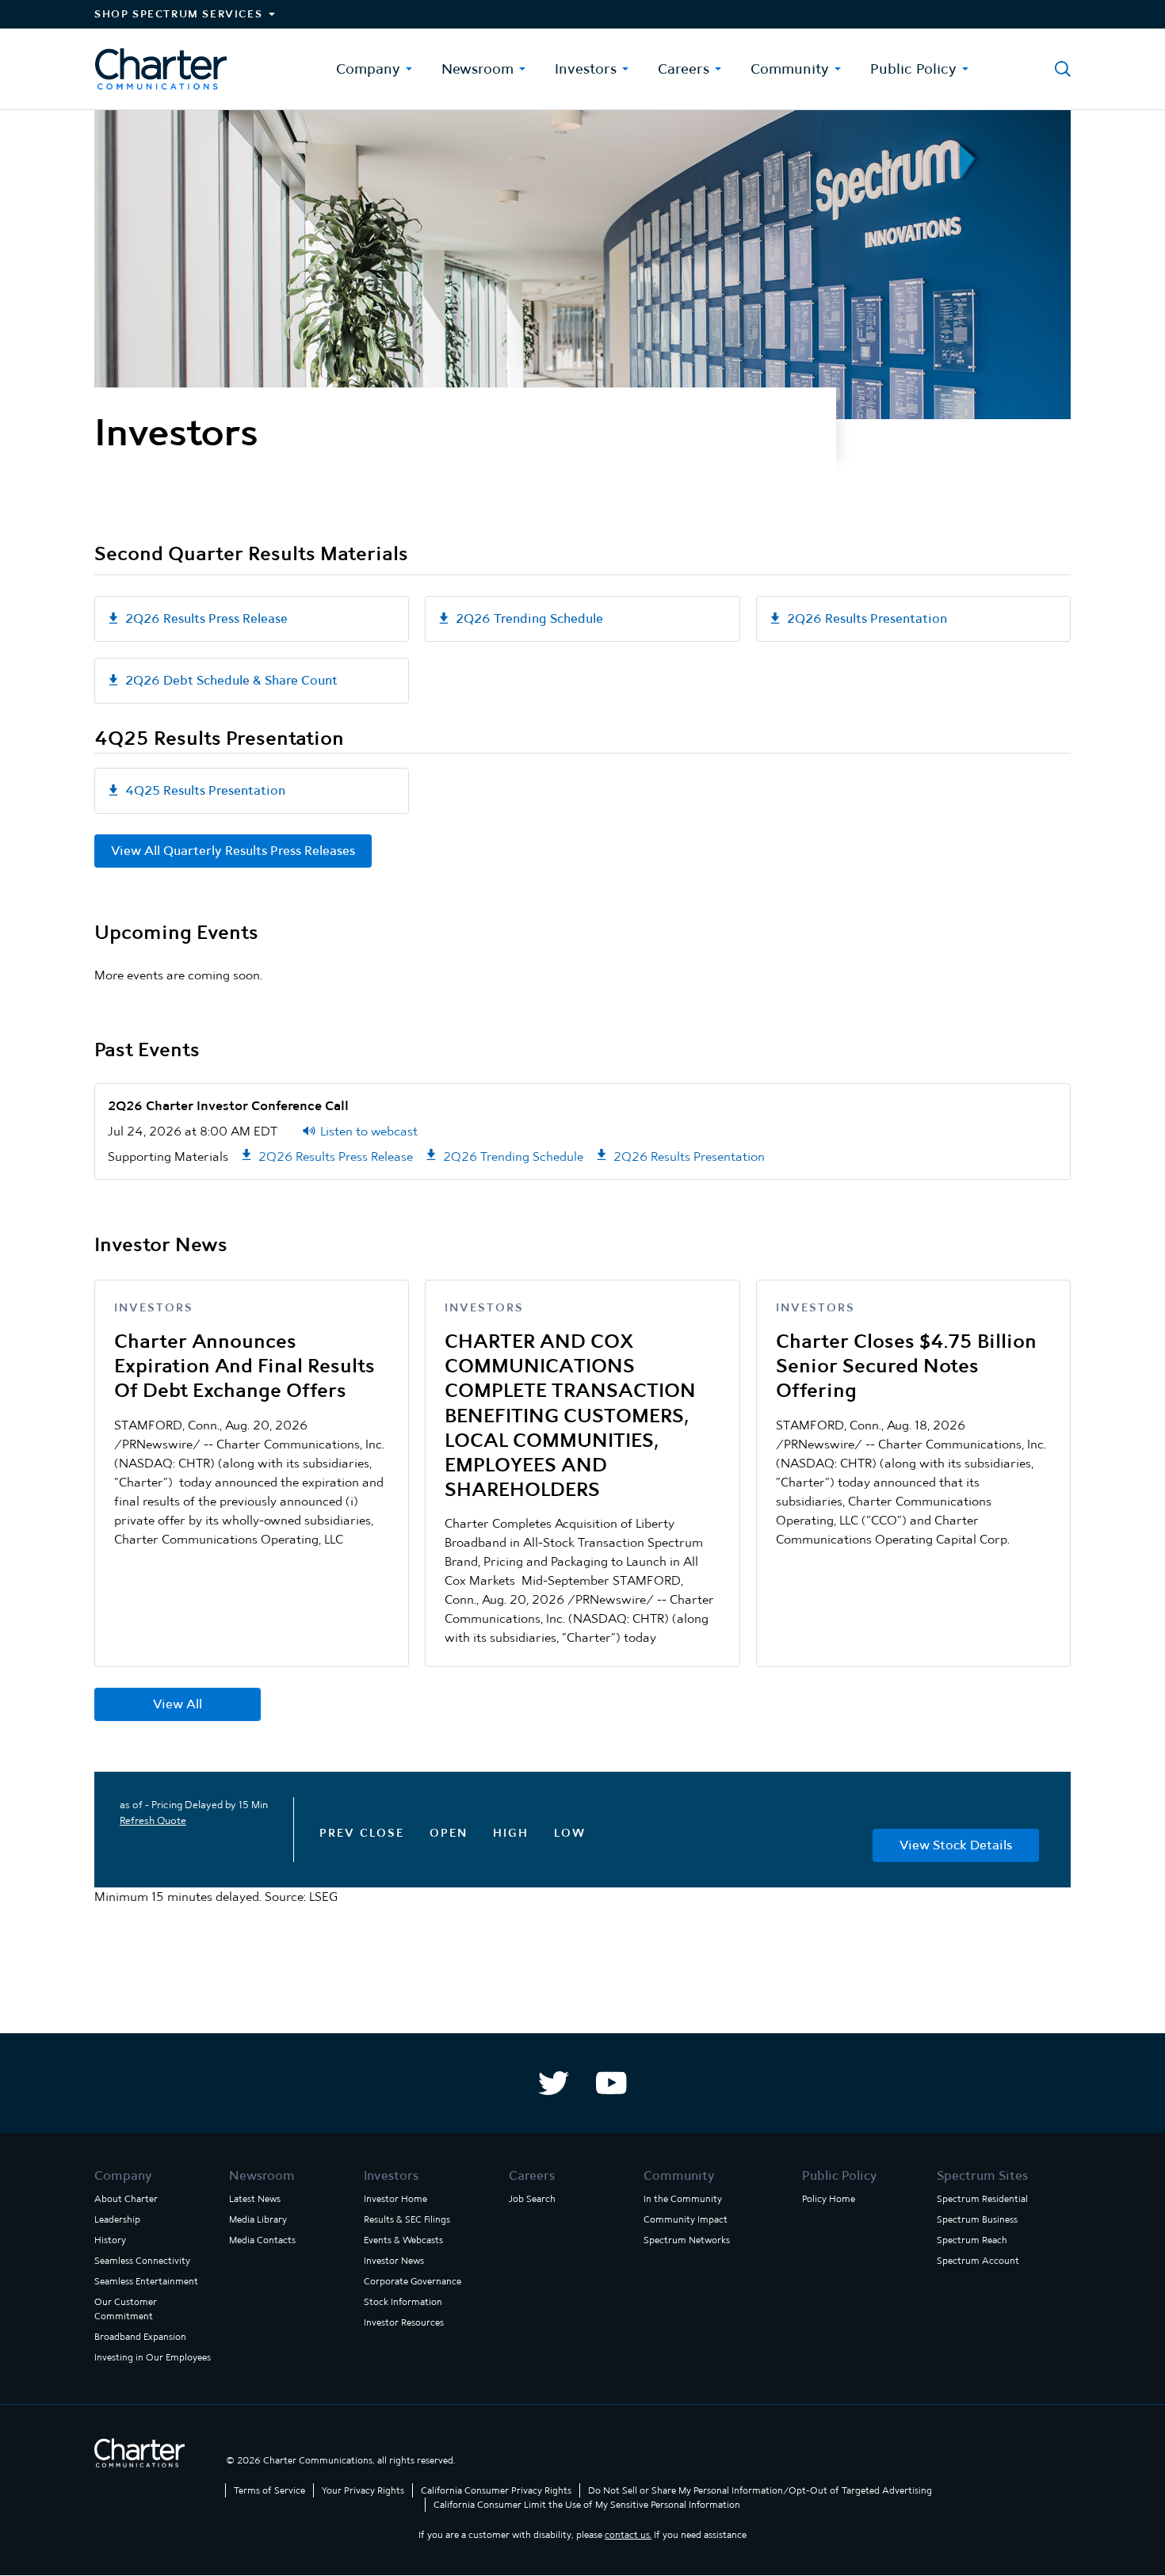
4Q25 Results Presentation (205, 790)
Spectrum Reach (972, 2240)
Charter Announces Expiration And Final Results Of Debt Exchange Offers (244, 1366)
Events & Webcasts (403, 2240)
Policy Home (829, 2199)
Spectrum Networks (687, 2240)
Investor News (394, 2261)
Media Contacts (262, 2240)
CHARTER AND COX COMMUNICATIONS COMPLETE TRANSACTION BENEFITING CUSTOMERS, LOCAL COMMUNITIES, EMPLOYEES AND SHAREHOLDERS (570, 1415)
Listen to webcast (369, 1131)
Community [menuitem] (790, 69)
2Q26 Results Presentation (867, 618)
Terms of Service (269, 2490)
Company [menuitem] (368, 69)
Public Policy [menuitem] (913, 69)
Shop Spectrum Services (178, 14)
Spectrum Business (977, 2219)
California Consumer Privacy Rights (496, 2490)
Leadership (117, 2219)
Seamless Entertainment (146, 2281)
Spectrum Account (978, 2261)
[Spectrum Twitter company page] (554, 2083)
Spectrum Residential (982, 2199)
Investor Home (395, 2199)
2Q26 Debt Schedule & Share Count (231, 680)
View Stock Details (956, 1845)
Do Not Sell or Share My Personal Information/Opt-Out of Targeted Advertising (760, 2490)
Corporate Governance (413, 2281)
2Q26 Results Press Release (206, 618)
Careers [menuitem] (684, 69)
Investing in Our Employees (153, 2357)
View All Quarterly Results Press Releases (233, 851)
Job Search (532, 2199)
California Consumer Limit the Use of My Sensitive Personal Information (587, 2505)
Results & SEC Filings (407, 2219)
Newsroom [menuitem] (477, 69)
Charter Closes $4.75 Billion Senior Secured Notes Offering (906, 1366)
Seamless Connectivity (142, 2261)
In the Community (683, 2199)
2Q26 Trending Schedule (529, 618)
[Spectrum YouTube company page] (611, 2083)
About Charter (126, 2199)
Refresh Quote (153, 1820)
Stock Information (403, 2302)
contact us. (628, 2535)
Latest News (255, 2199)
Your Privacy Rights (363, 2490)
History (110, 2240)
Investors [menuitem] (586, 69)
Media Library (258, 2219)
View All (178, 1704)
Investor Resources (404, 2322)
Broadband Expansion (140, 2337)
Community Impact (686, 2219)
